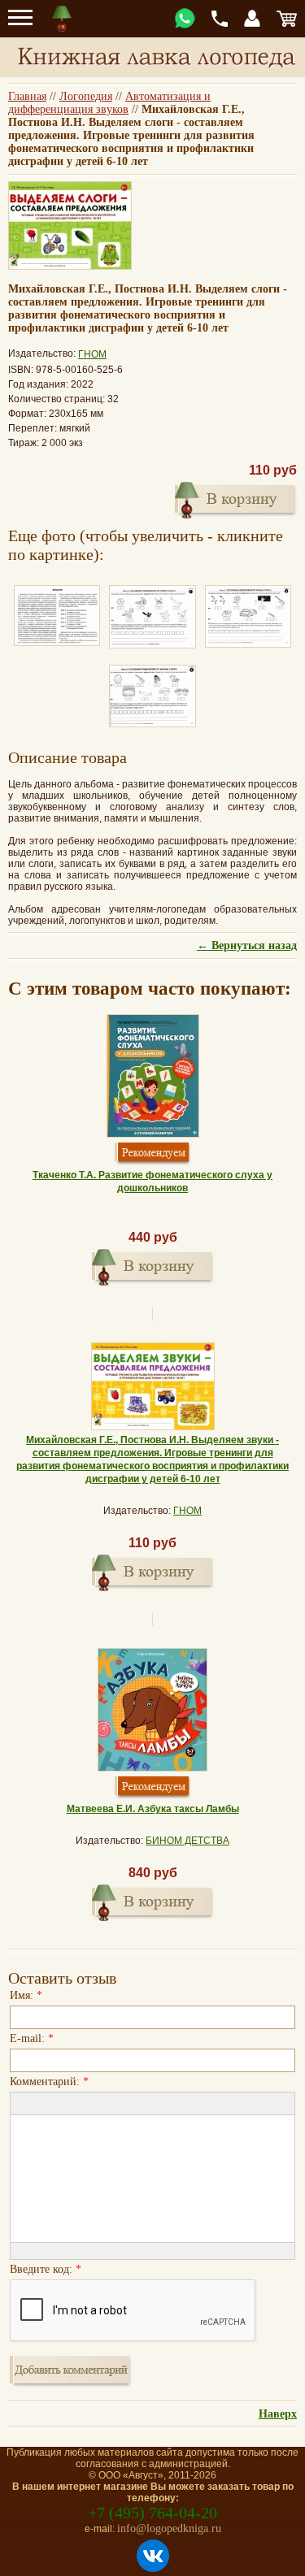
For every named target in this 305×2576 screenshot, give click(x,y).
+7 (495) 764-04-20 (152, 2513)
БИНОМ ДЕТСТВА (187, 1841)
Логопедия (86, 96)
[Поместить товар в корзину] (153, 1265)
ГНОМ (92, 354)
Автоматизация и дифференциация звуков (109, 103)
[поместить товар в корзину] (236, 498)
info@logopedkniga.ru (169, 2528)
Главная (27, 96)
